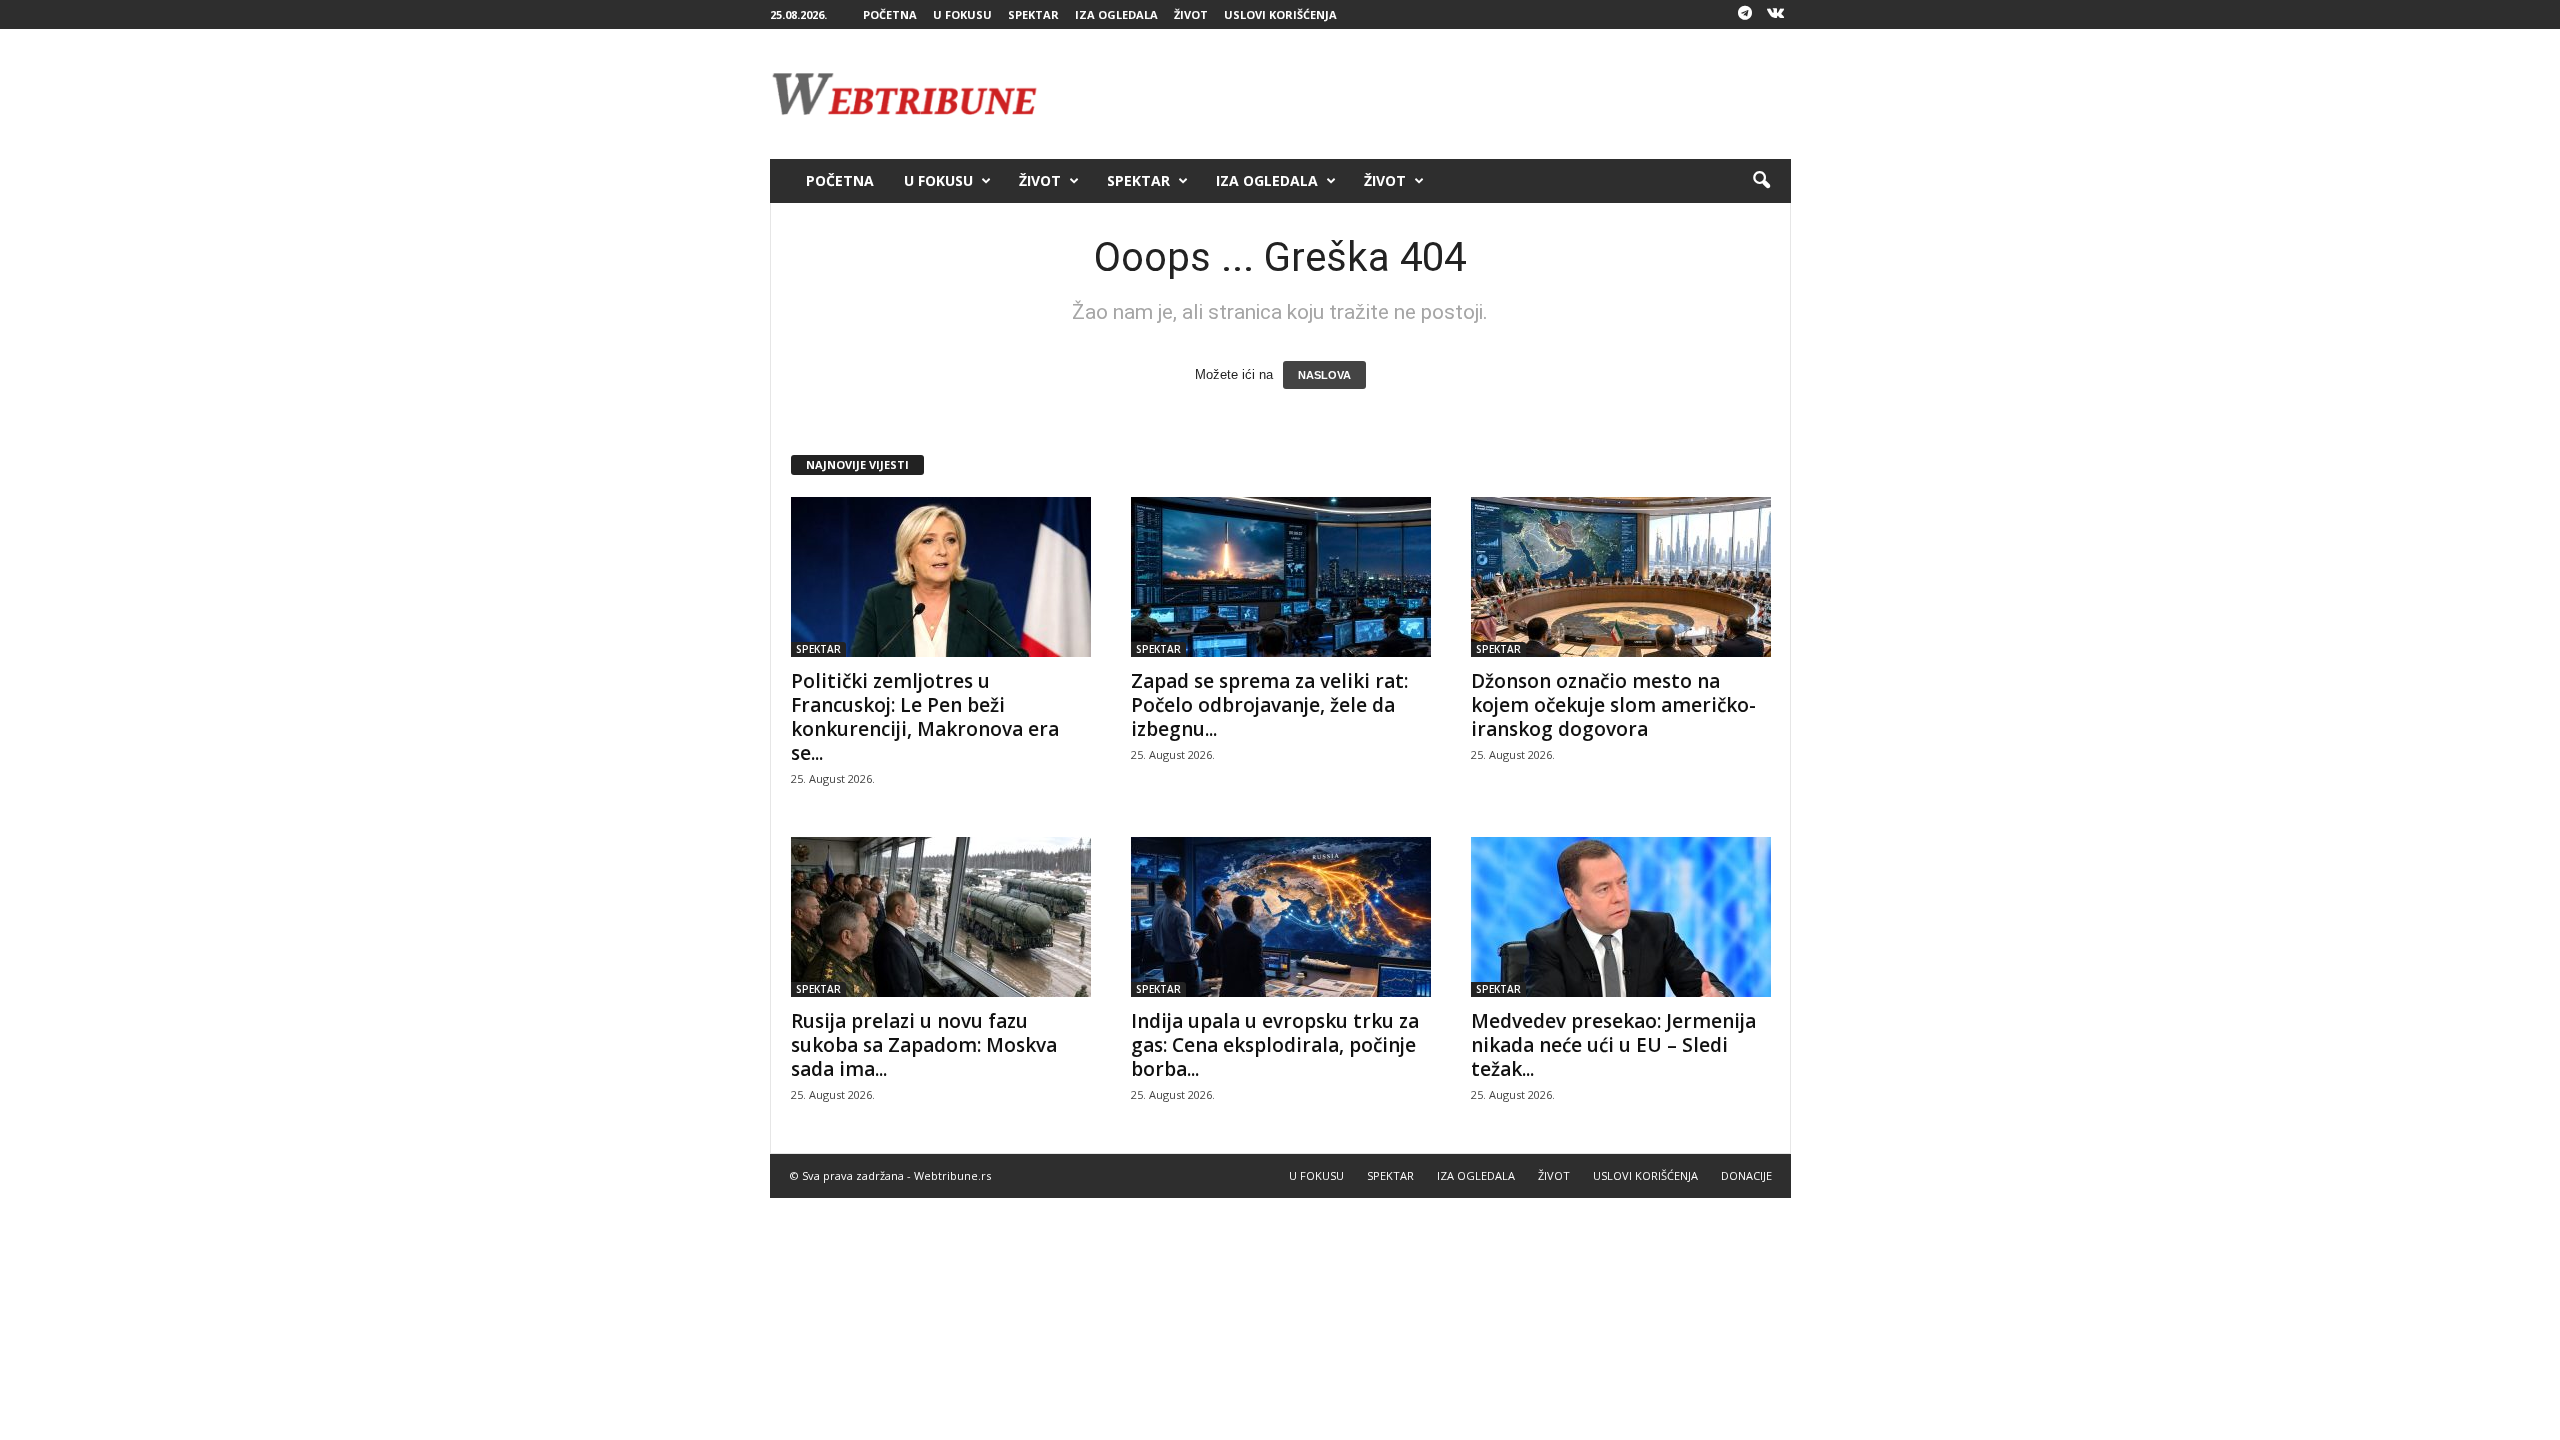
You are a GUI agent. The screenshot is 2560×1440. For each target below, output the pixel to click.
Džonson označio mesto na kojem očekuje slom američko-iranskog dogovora (1613, 705)
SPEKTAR (1033, 14)
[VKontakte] (1776, 14)
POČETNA (890, 14)
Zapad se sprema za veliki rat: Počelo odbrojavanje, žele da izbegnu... (1269, 705)
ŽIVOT (1191, 14)
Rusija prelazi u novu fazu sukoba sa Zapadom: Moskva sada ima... (924, 1045)
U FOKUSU (962, 14)
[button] (1761, 181)
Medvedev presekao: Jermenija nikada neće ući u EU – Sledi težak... (1613, 1045)
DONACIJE (1746, 1175)
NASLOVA (1324, 375)
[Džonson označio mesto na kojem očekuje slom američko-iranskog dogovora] (1621, 577)
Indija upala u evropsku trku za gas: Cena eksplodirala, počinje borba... (1275, 1045)
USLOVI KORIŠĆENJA (1280, 14)
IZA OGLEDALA (1116, 14)
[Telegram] (1745, 14)
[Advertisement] (1427, 94)
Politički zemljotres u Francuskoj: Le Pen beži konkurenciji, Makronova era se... (925, 717)
